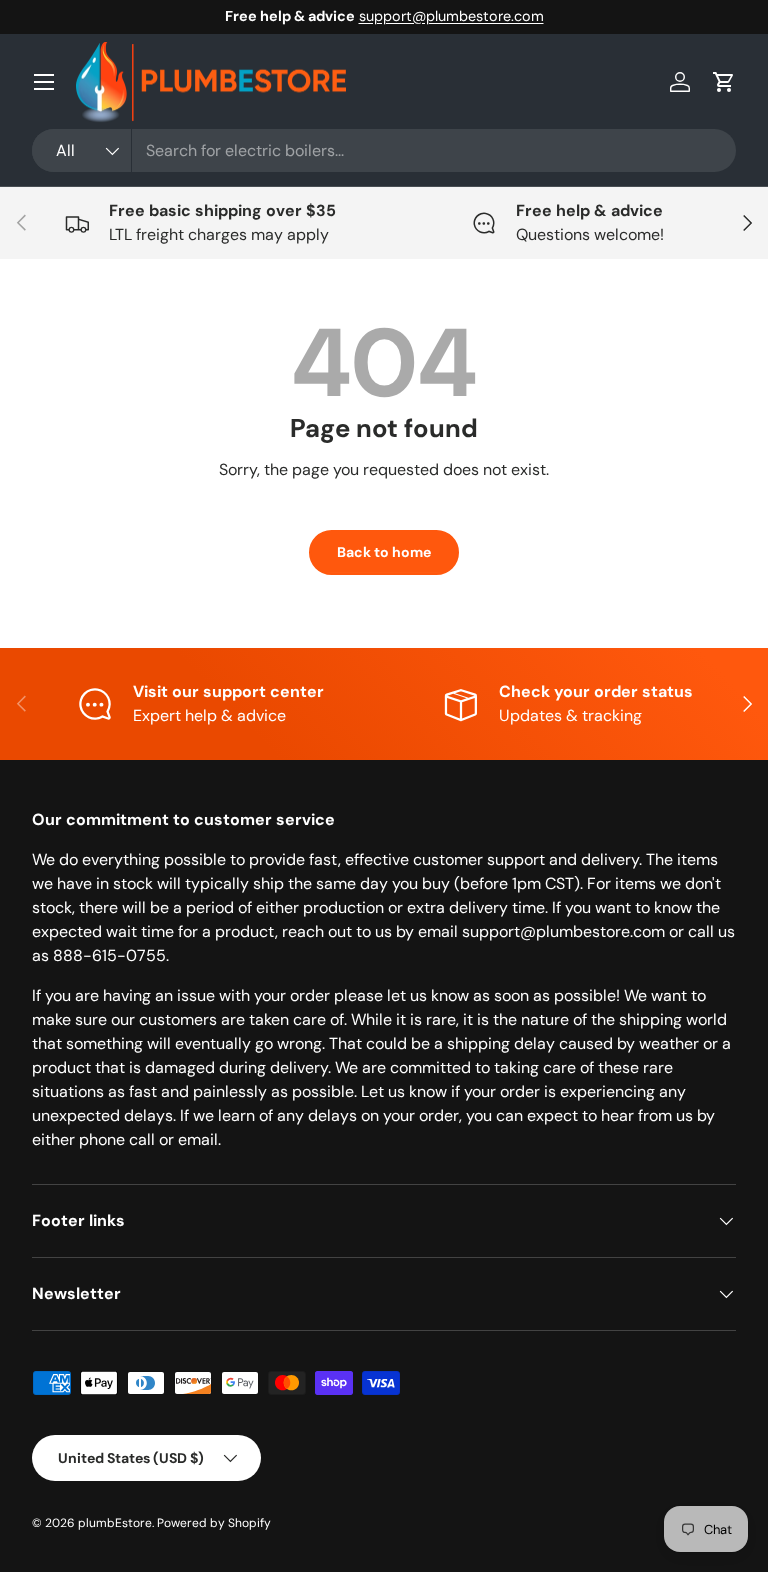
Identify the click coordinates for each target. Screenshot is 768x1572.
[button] (724, 82)
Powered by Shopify (214, 1523)
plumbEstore (115, 1523)
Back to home (384, 552)
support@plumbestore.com (451, 16)
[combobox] (384, 150)
